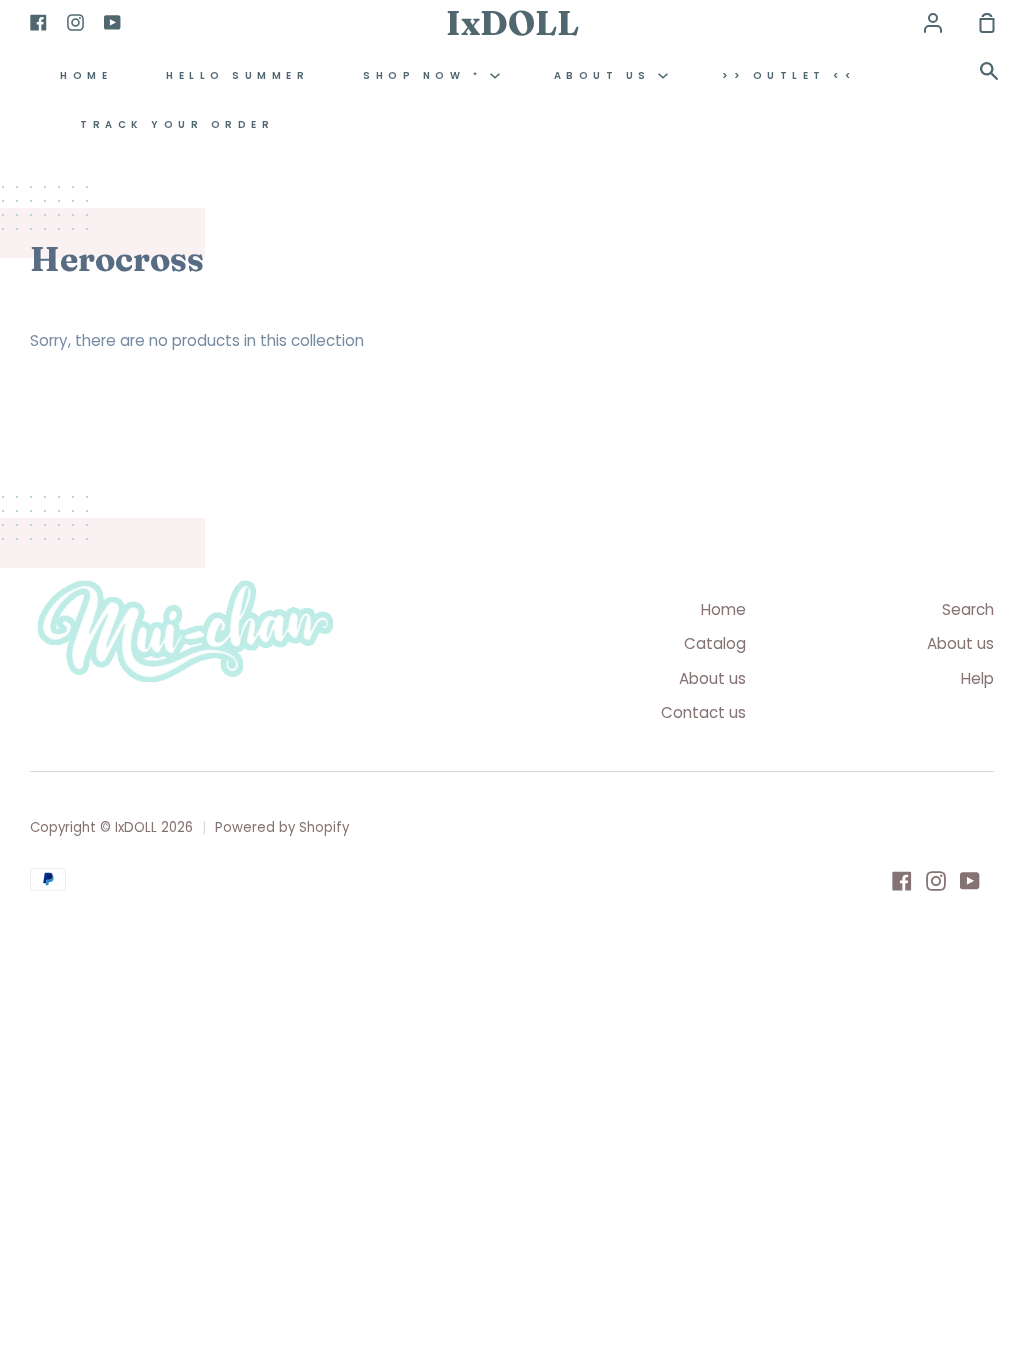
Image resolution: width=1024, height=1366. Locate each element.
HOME (86, 75)
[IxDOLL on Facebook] (902, 881)
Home (723, 609)
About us (606, 75)
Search (968, 609)
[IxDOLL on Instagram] (936, 881)
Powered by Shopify (282, 827)
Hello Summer (237, 75)
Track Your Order (177, 124)
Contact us (703, 712)
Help (977, 678)
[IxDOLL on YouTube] (970, 881)
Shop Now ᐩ (426, 75)
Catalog (715, 643)
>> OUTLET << (789, 75)
